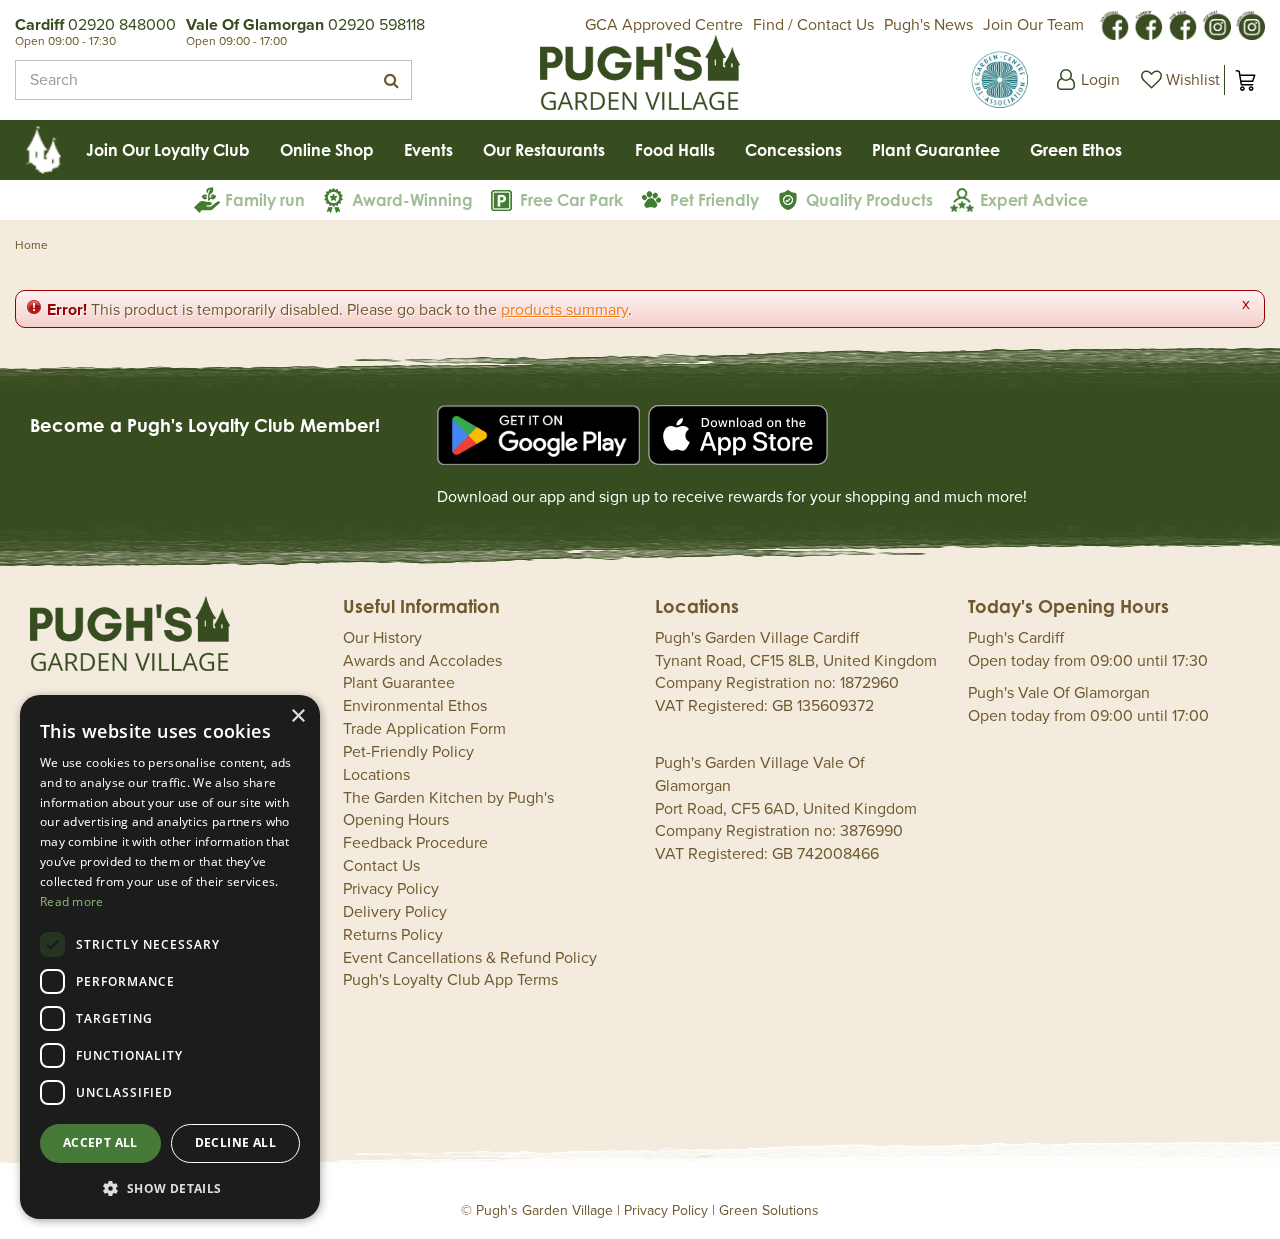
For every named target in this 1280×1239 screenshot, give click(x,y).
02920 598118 (376, 25)
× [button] (297, 716)
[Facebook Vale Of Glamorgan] (1182, 24)
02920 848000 (122, 25)
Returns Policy (393, 935)
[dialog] (170, 957)
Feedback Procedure (415, 843)
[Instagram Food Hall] (1216, 24)
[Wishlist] (1178, 80)
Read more (72, 901)
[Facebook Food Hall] (1114, 24)
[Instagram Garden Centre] (1250, 24)
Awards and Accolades (422, 661)
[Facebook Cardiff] (1148, 24)
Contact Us (381, 866)
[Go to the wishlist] (1178, 80)
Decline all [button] (235, 1142)
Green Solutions (769, 1210)
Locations (376, 775)
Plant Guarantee (399, 683)
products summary (564, 310)
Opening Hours (396, 820)
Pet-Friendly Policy (408, 752)
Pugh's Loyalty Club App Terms (450, 980)
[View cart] (1245, 80)
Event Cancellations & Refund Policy (470, 958)
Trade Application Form (424, 729)
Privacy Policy (391, 889)
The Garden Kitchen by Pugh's (448, 798)
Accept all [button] (100, 1142)
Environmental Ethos (415, 706)
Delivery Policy (395, 912)
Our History (382, 638)
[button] (170, 1187)
